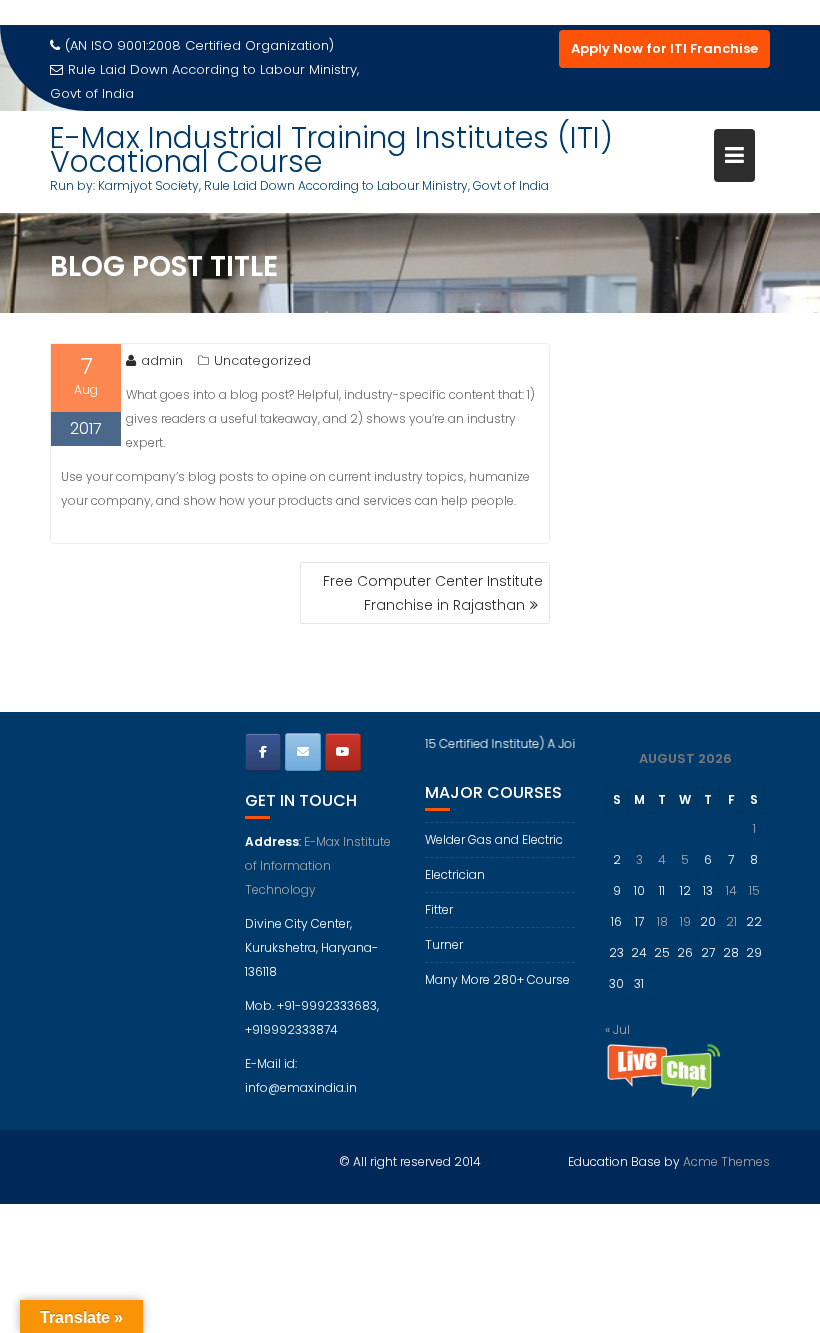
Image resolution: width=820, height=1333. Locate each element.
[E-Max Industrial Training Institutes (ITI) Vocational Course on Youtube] (343, 752)
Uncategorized (262, 360)
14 (731, 890)
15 (754, 890)
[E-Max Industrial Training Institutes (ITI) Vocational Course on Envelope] (303, 752)
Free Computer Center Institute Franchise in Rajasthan (433, 593)
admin (162, 360)
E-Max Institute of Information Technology (318, 865)
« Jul (617, 1029)
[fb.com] (263, 752)
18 (662, 921)
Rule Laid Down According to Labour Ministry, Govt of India (204, 81)
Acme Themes (726, 1161)
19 (685, 921)
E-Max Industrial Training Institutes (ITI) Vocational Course (331, 149)
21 (731, 921)
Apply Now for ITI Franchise (664, 48)
